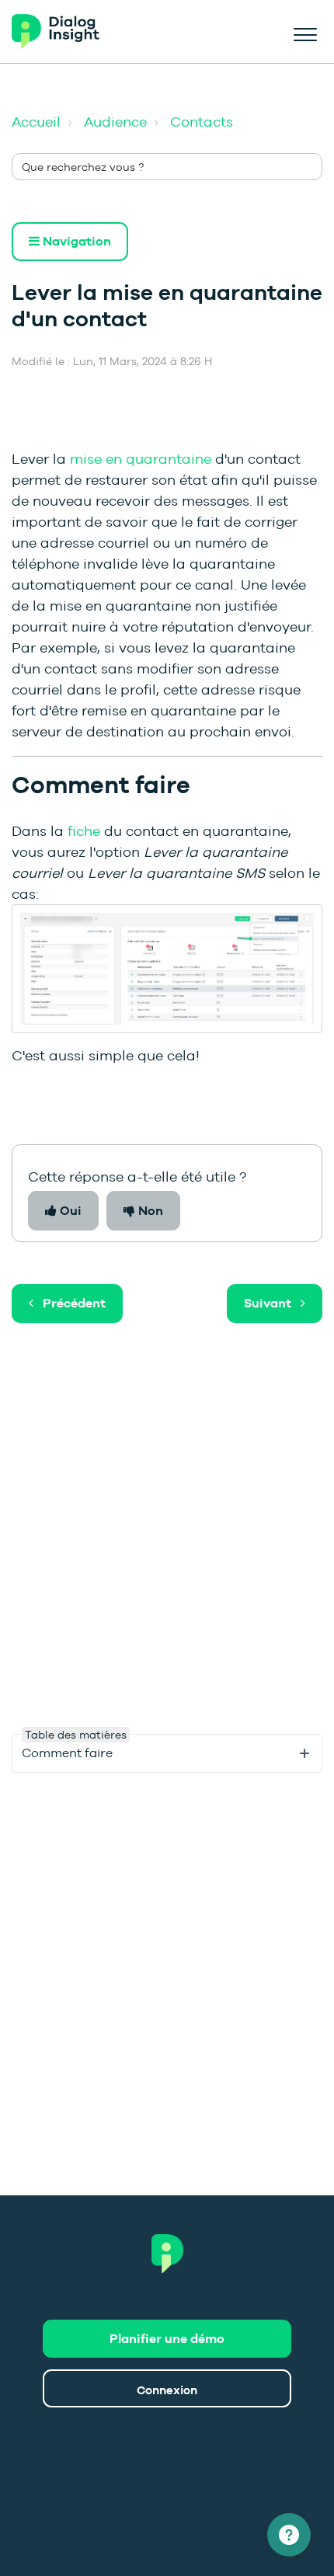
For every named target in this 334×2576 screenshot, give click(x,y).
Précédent (74, 1303)
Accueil (36, 122)
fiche (84, 831)
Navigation (75, 241)
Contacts (202, 122)
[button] (305, 32)
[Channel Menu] (289, 2535)
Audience (115, 122)
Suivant (268, 1303)
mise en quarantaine (141, 459)
